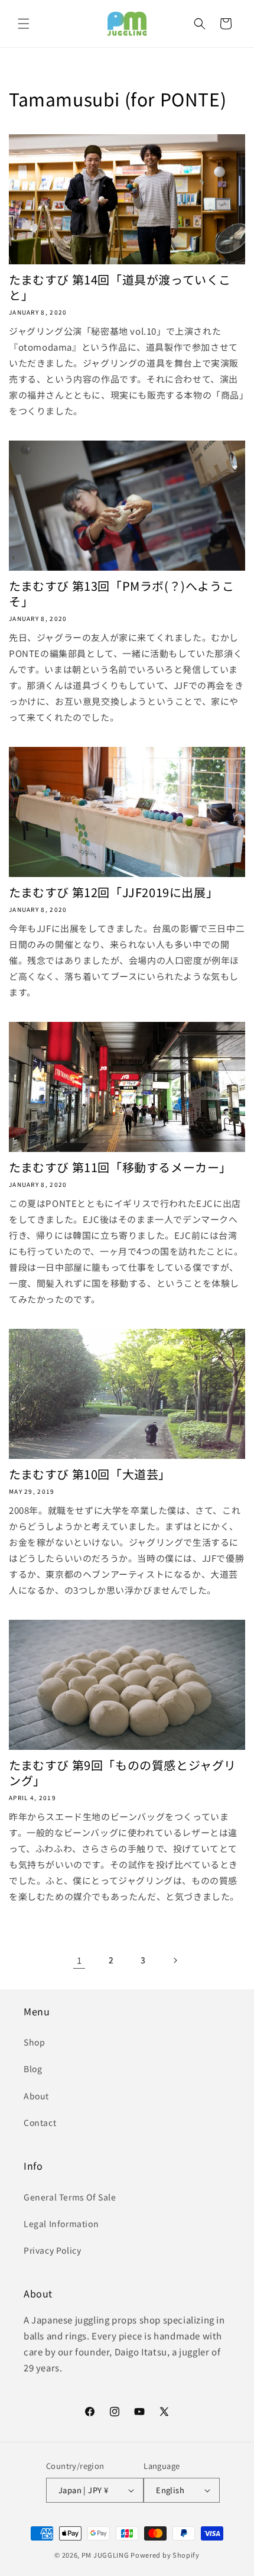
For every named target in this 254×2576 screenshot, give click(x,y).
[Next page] (175, 1960)
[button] (24, 24)
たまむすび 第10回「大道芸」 (90, 1474)
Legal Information (61, 2224)
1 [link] (79, 1960)
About (36, 2096)
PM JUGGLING (105, 2555)
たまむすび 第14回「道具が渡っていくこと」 (120, 287)
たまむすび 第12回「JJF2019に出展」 (113, 892)
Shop (34, 2042)
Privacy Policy (52, 2250)
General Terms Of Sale (70, 2197)
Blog (33, 2069)
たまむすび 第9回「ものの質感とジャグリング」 (123, 1773)
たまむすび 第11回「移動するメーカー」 (120, 1167)
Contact (40, 2122)
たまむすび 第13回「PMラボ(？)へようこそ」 (121, 594)
